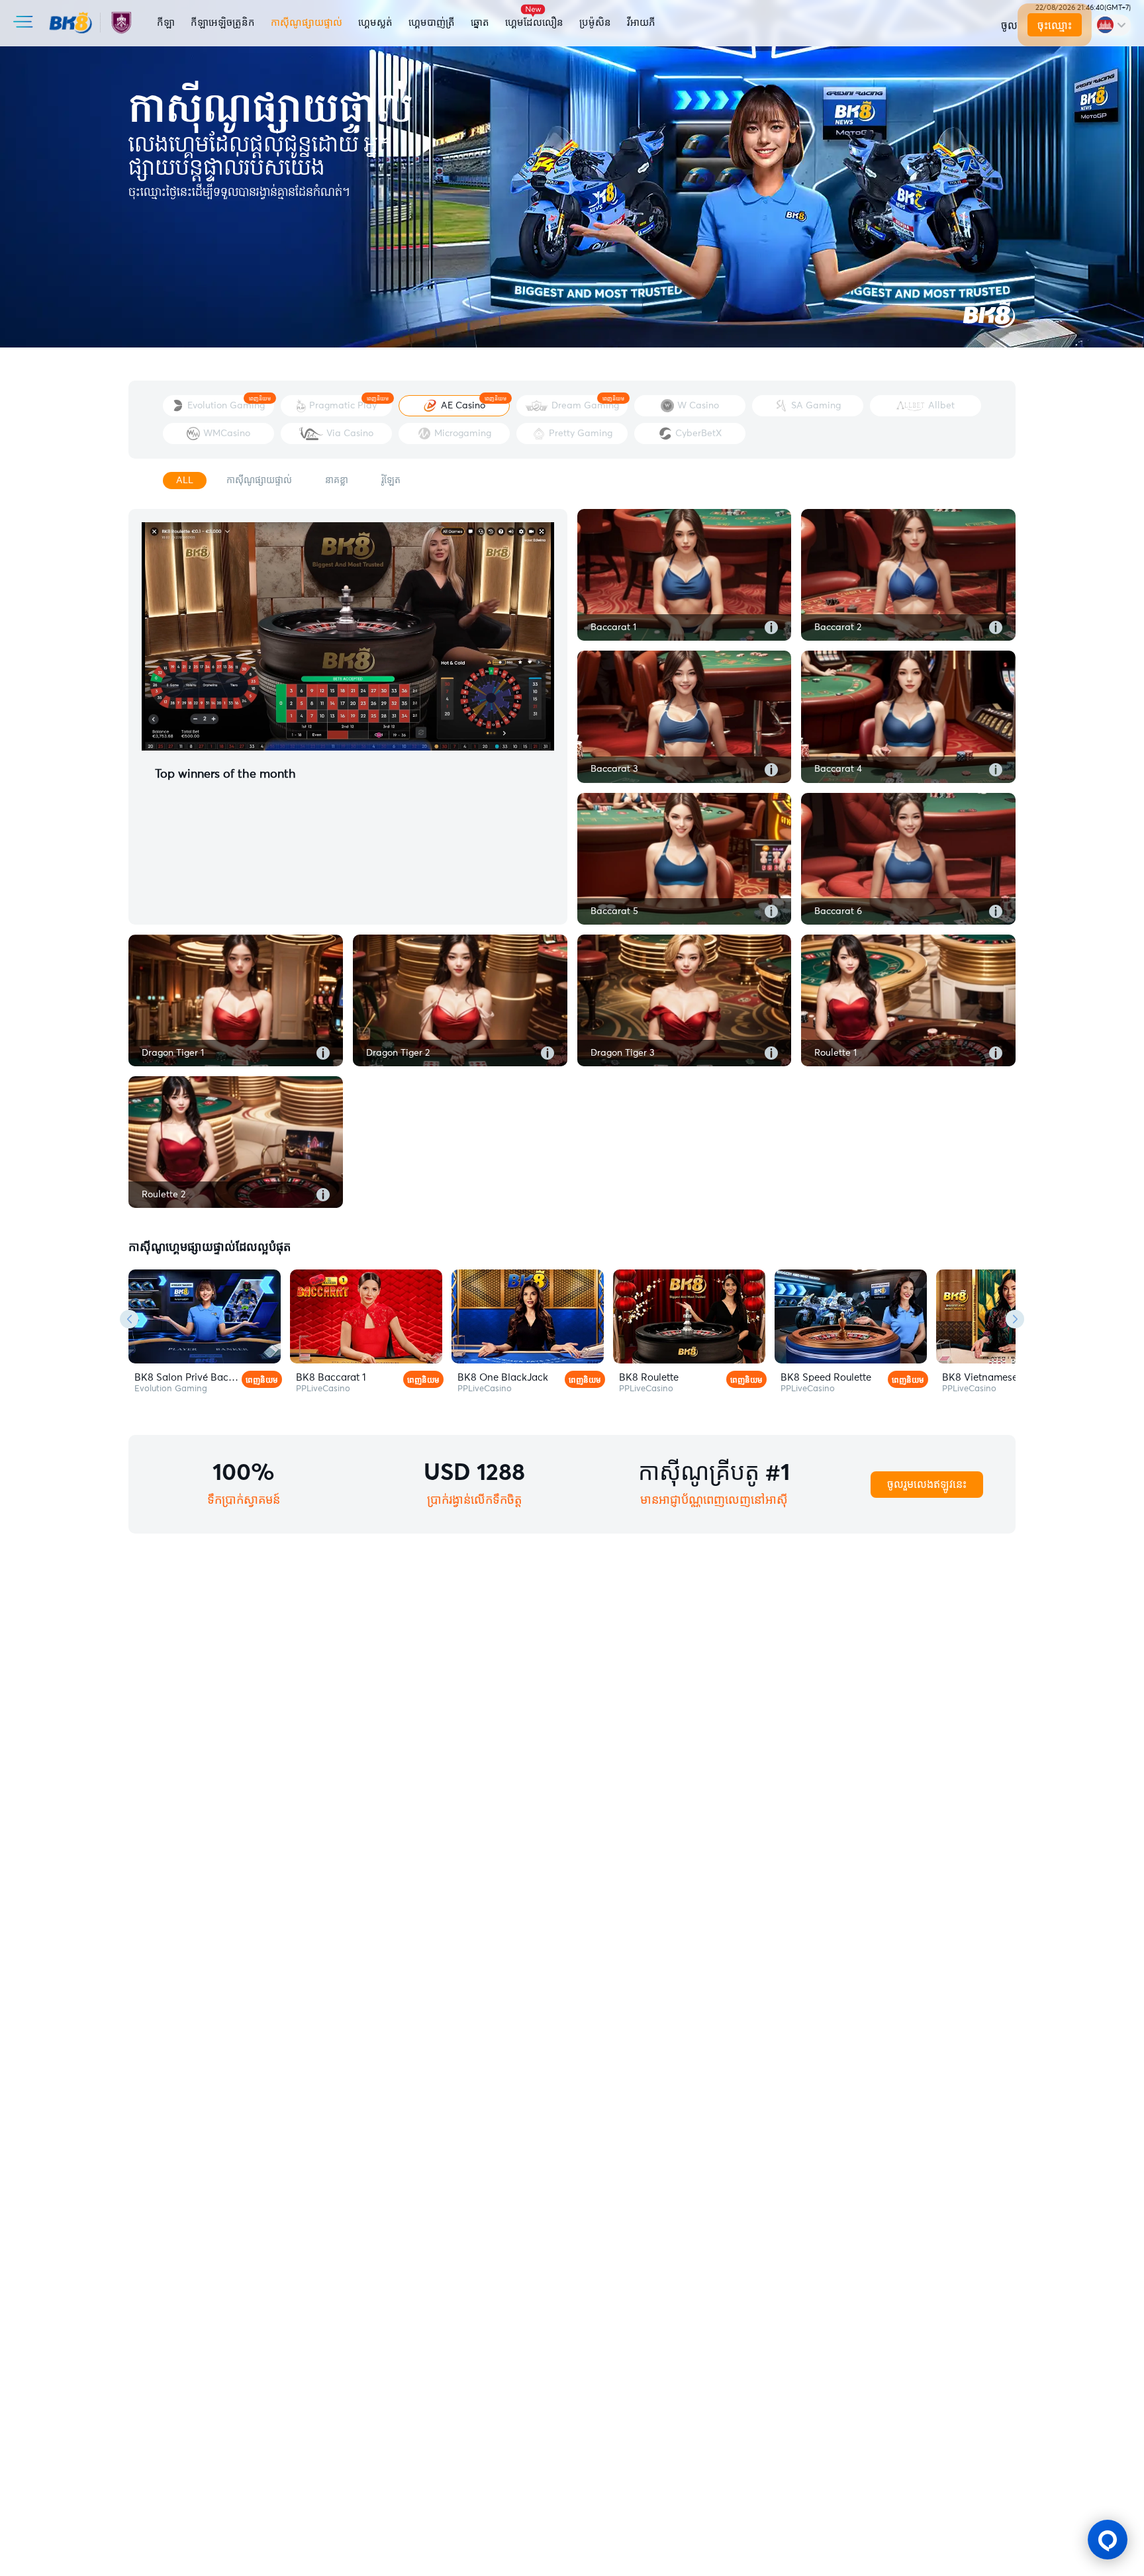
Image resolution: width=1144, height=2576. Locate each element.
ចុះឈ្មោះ (1054, 26)
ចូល (1009, 26)
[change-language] (1111, 25)
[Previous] (129, 1319)
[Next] (1015, 1319)
